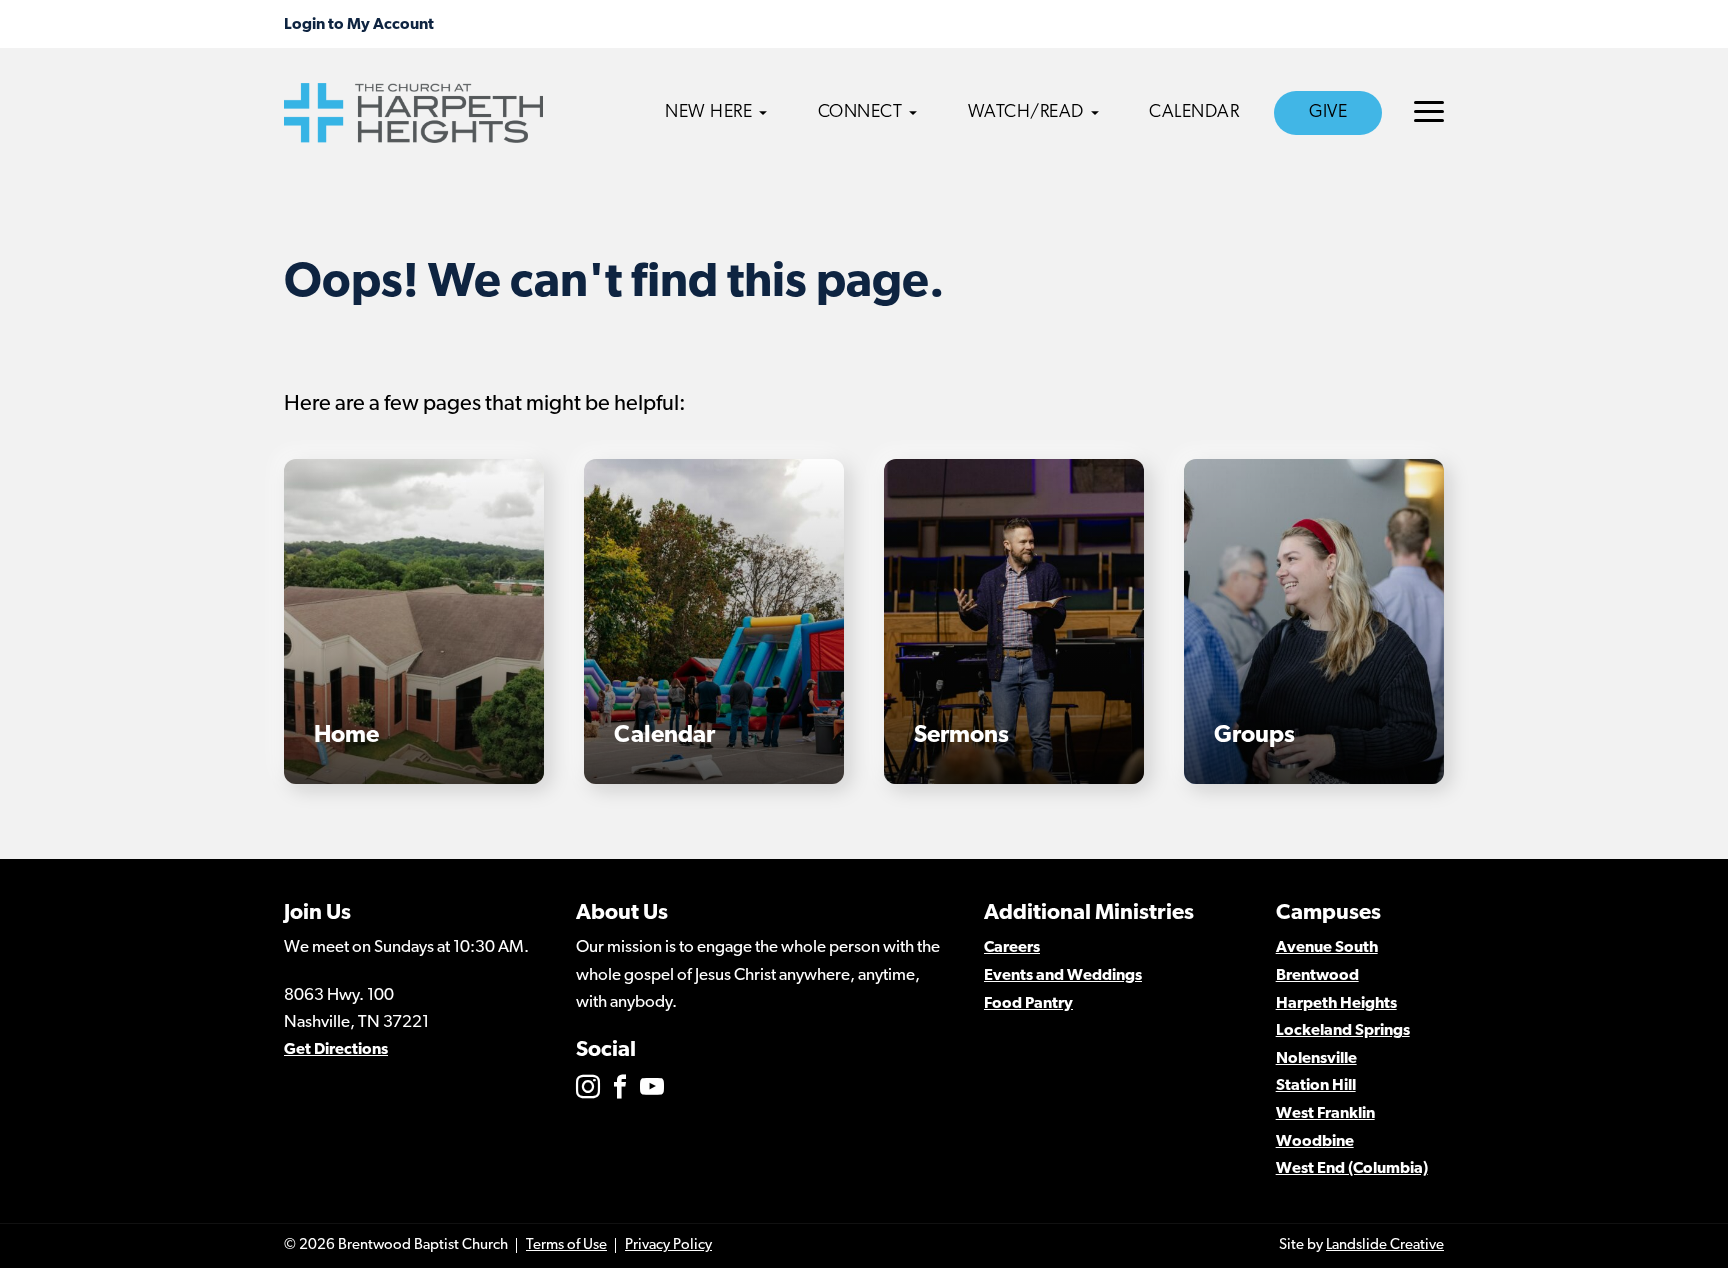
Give (1328, 113)
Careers (1012, 948)
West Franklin (1325, 1114)
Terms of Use (566, 1245)
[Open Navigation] (1429, 111)
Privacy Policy (668, 1245)
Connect (860, 113)
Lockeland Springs (1343, 1031)
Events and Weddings (1063, 976)
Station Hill (1316, 1086)
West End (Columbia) (1352, 1169)
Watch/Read (1026, 113)
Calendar (1194, 113)
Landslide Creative (1385, 1245)
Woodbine (1315, 1142)
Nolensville (1316, 1059)
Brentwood (1317, 976)
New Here (708, 113)
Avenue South (1327, 948)
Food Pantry (1028, 1004)
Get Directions (336, 1050)
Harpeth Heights (1336, 1004)
